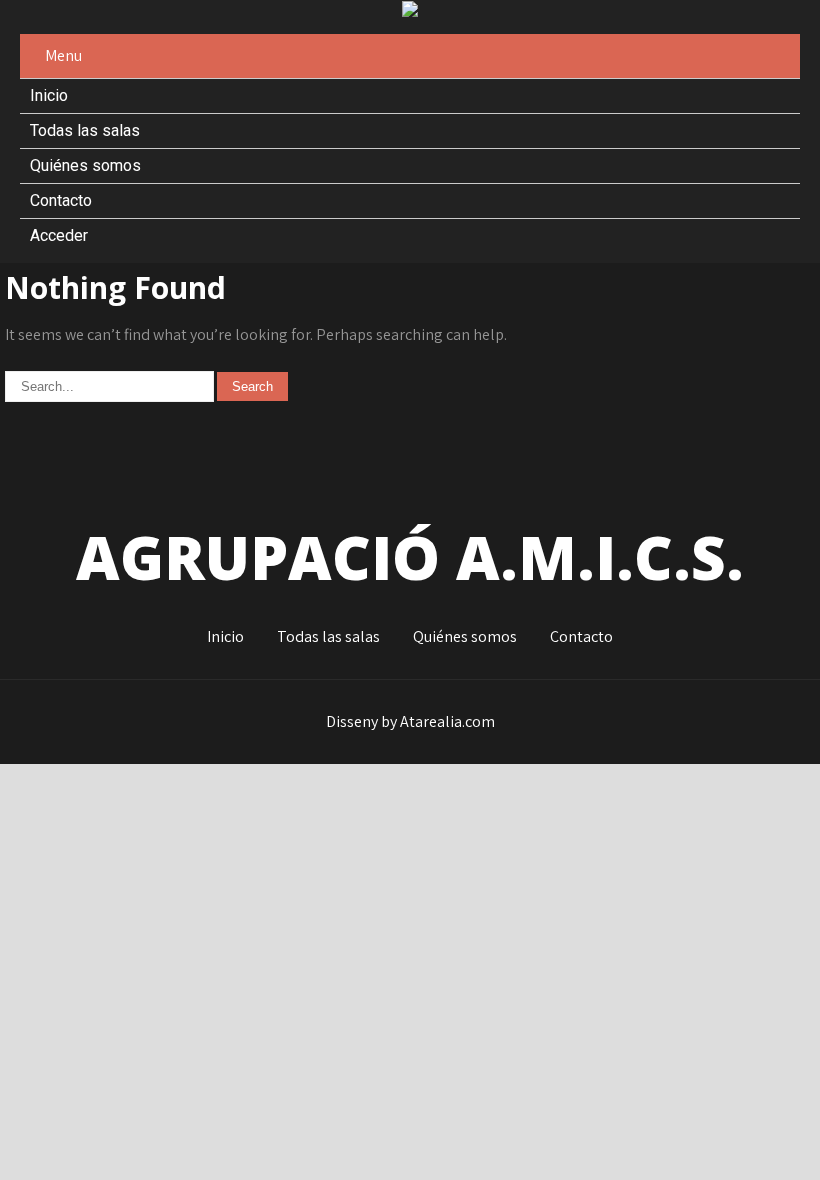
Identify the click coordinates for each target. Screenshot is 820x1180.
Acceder (59, 235)
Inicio (49, 95)
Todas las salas (85, 130)
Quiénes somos (85, 165)
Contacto (61, 200)
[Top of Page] (738, 1137)
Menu (63, 55)
